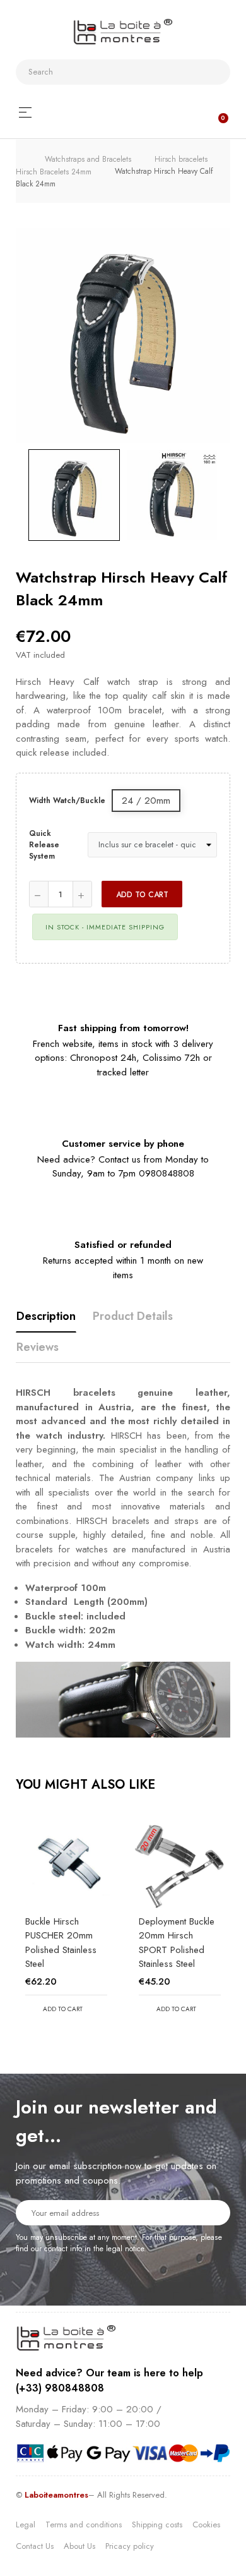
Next (230, 495)
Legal (26, 2525)
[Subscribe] (213, 2212)
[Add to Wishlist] (204, 894)
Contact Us (35, 2546)
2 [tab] (129, 2045)
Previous (16, 495)
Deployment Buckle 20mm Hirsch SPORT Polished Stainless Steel (177, 1943)
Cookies (206, 2525)
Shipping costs (157, 2525)
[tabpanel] (66, 1925)
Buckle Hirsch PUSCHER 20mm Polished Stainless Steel (61, 1943)
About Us (79, 2546)
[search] (216, 72)
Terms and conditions (84, 2525)
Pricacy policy (130, 2546)
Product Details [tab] (133, 1316)
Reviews (38, 1347)
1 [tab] (117, 2045)
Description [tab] (46, 1316)
